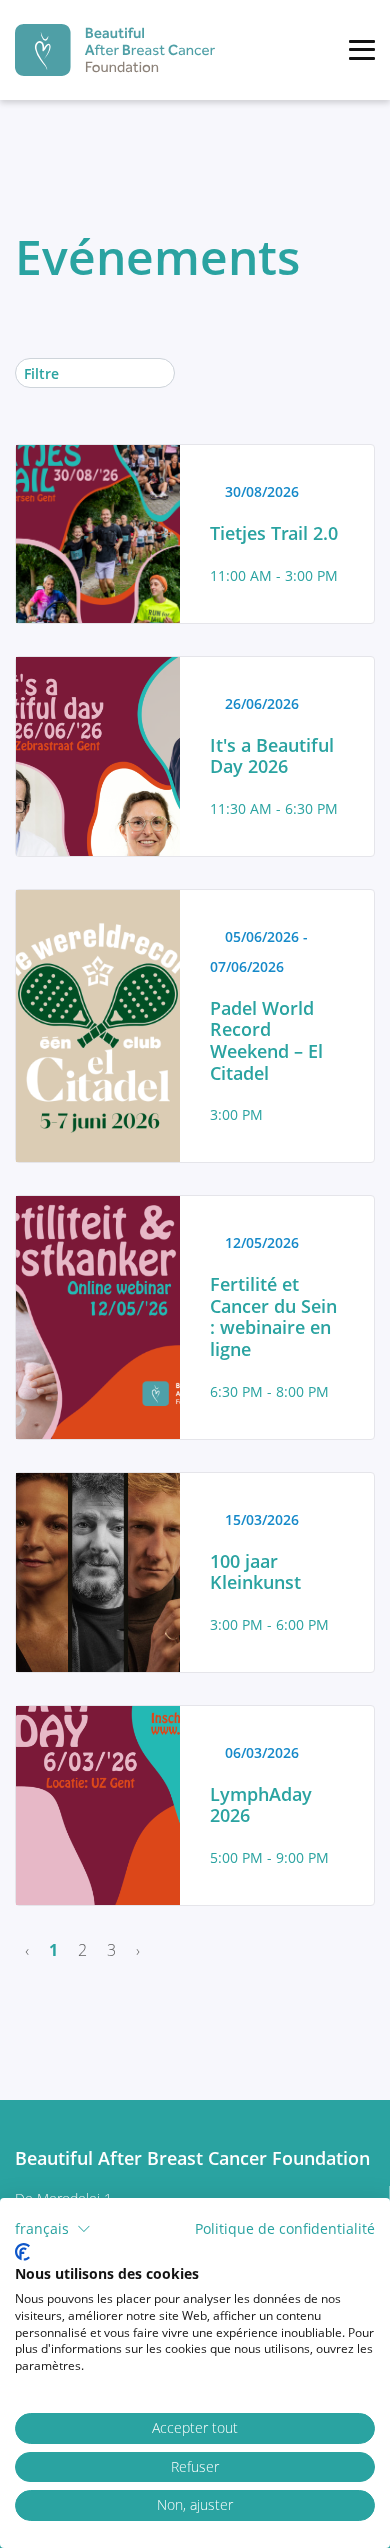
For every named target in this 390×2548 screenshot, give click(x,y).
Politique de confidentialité (285, 2228)
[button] (53, 2229)
